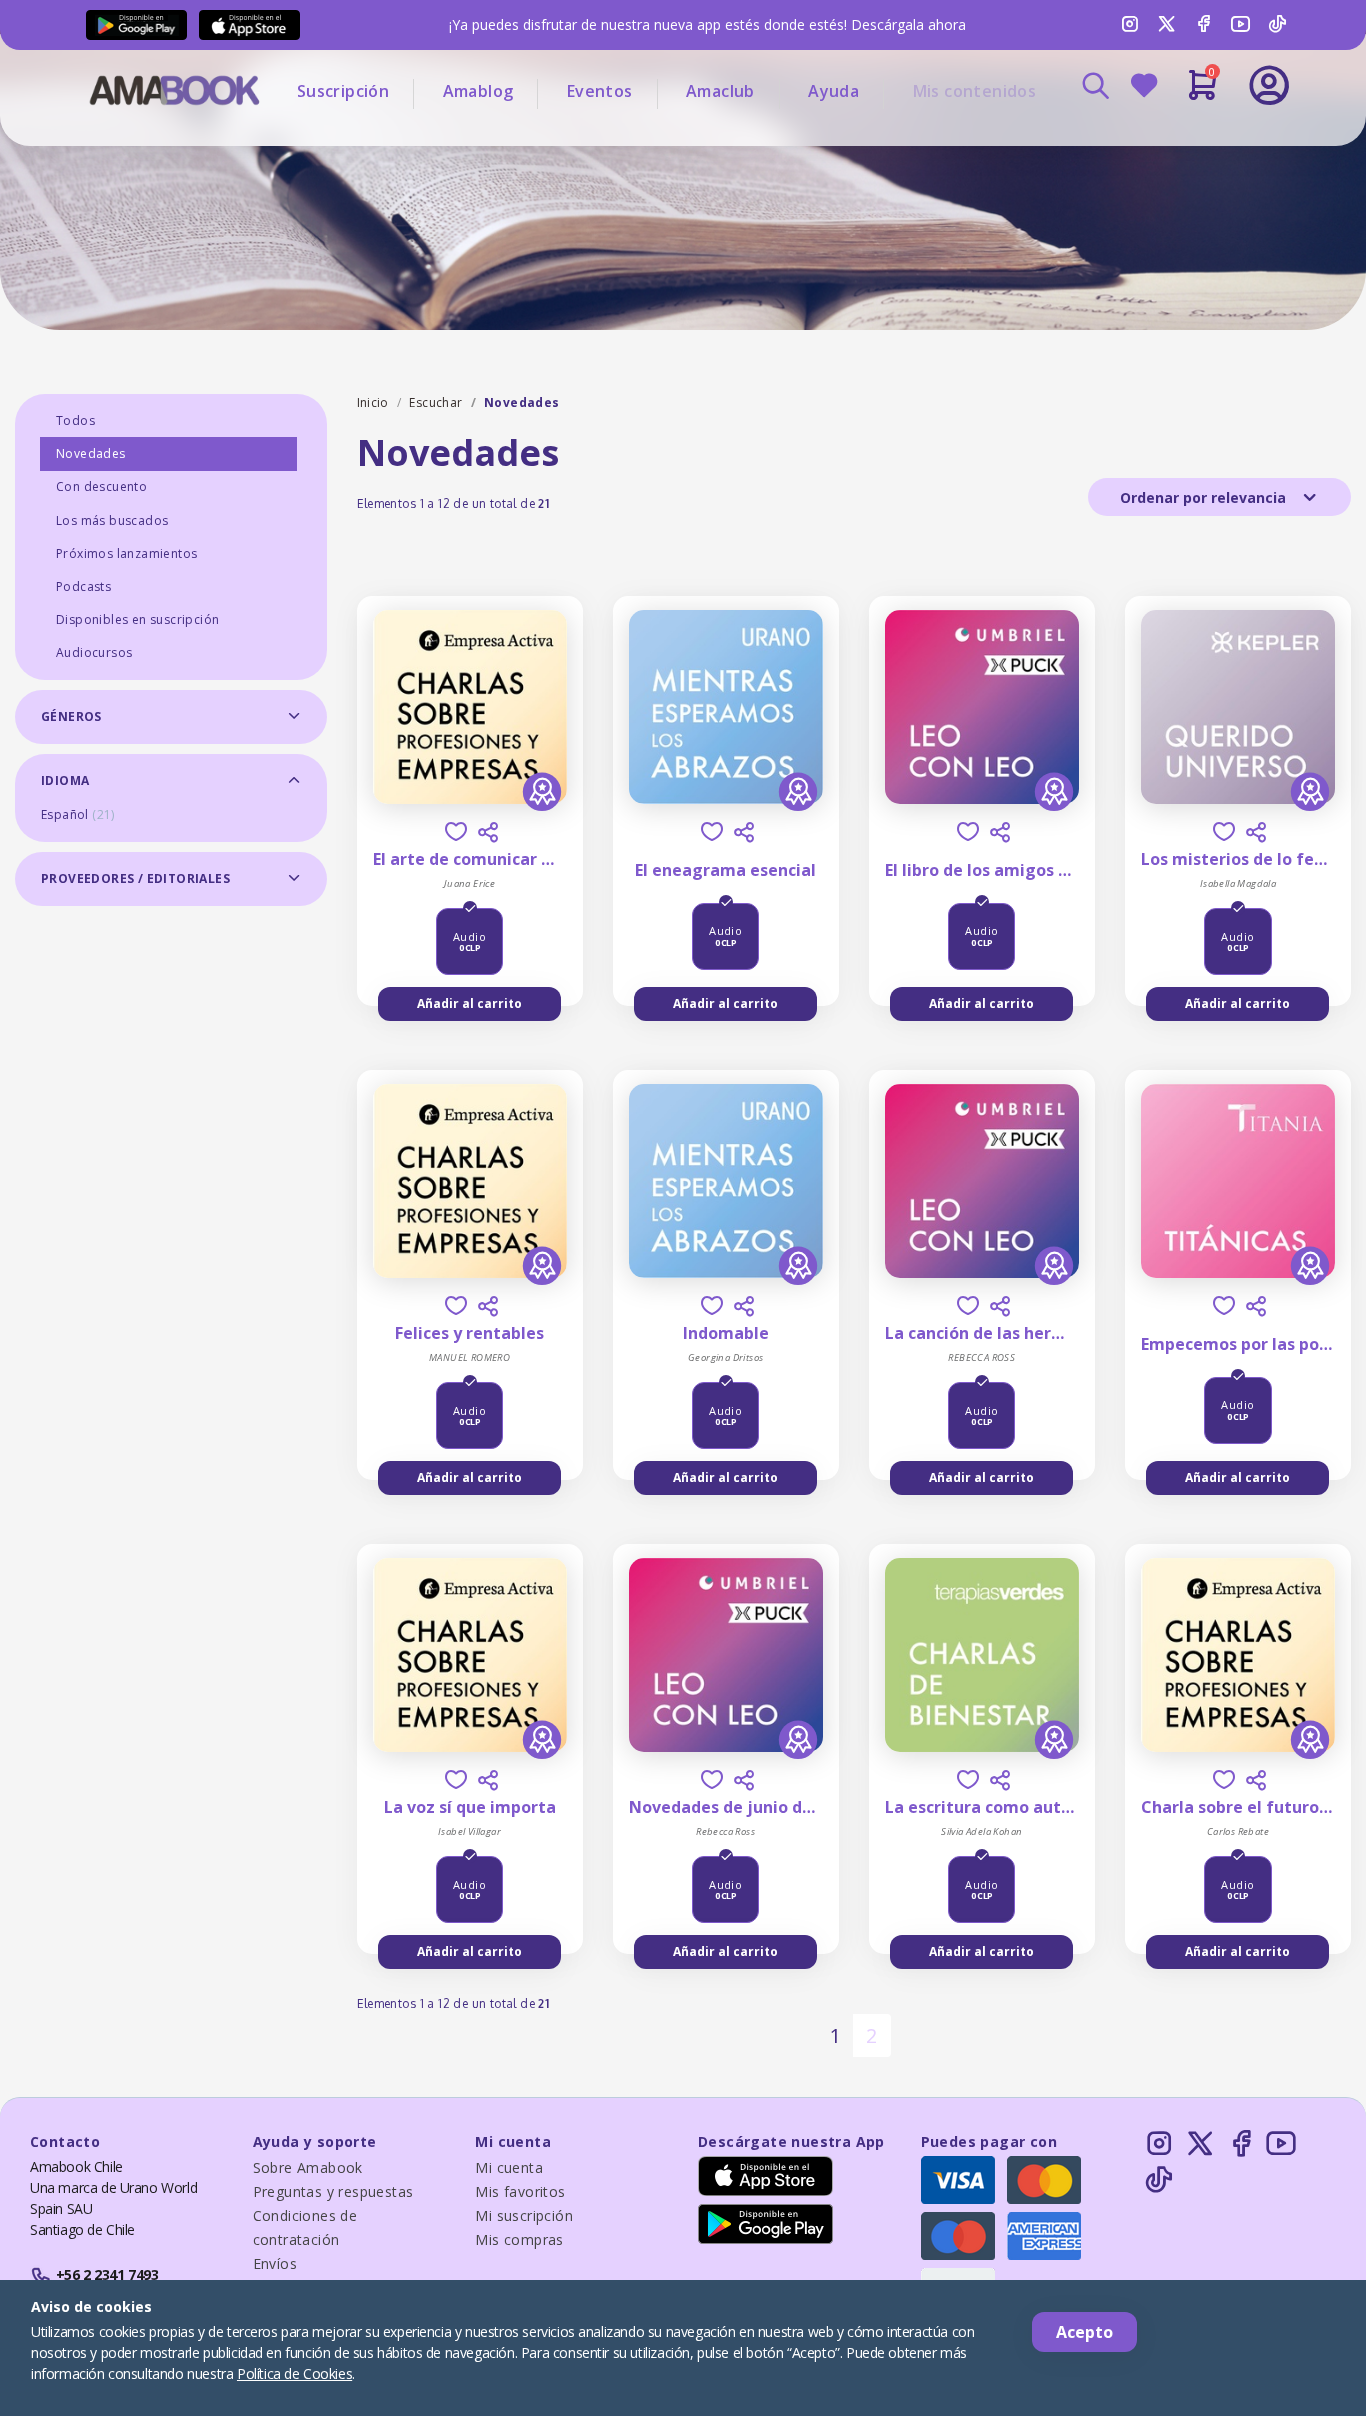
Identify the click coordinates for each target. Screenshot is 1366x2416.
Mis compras (519, 2239)
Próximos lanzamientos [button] (126, 553)
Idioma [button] (65, 780)
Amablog (478, 91)
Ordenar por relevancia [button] (1205, 497)
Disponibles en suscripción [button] (137, 619)
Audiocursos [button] (94, 652)
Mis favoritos (520, 2191)
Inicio (373, 402)
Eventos (600, 91)
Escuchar (435, 402)
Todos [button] (75, 420)
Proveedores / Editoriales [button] (135, 878)
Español (78, 814)
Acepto (1084, 2332)
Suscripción (343, 91)
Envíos (275, 2263)
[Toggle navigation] (1186, 140)
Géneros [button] (71, 716)
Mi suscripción (524, 2215)
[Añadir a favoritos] (456, 831)
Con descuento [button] (101, 486)
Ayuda (833, 91)
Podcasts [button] (83, 586)
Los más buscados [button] (112, 520)
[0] (1202, 93)
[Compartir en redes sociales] (488, 832)
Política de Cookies (294, 2373)
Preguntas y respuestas (333, 2191)
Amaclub (720, 91)
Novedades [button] (91, 453)
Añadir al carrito (469, 1003)
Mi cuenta (509, 2167)
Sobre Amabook (308, 2167)
